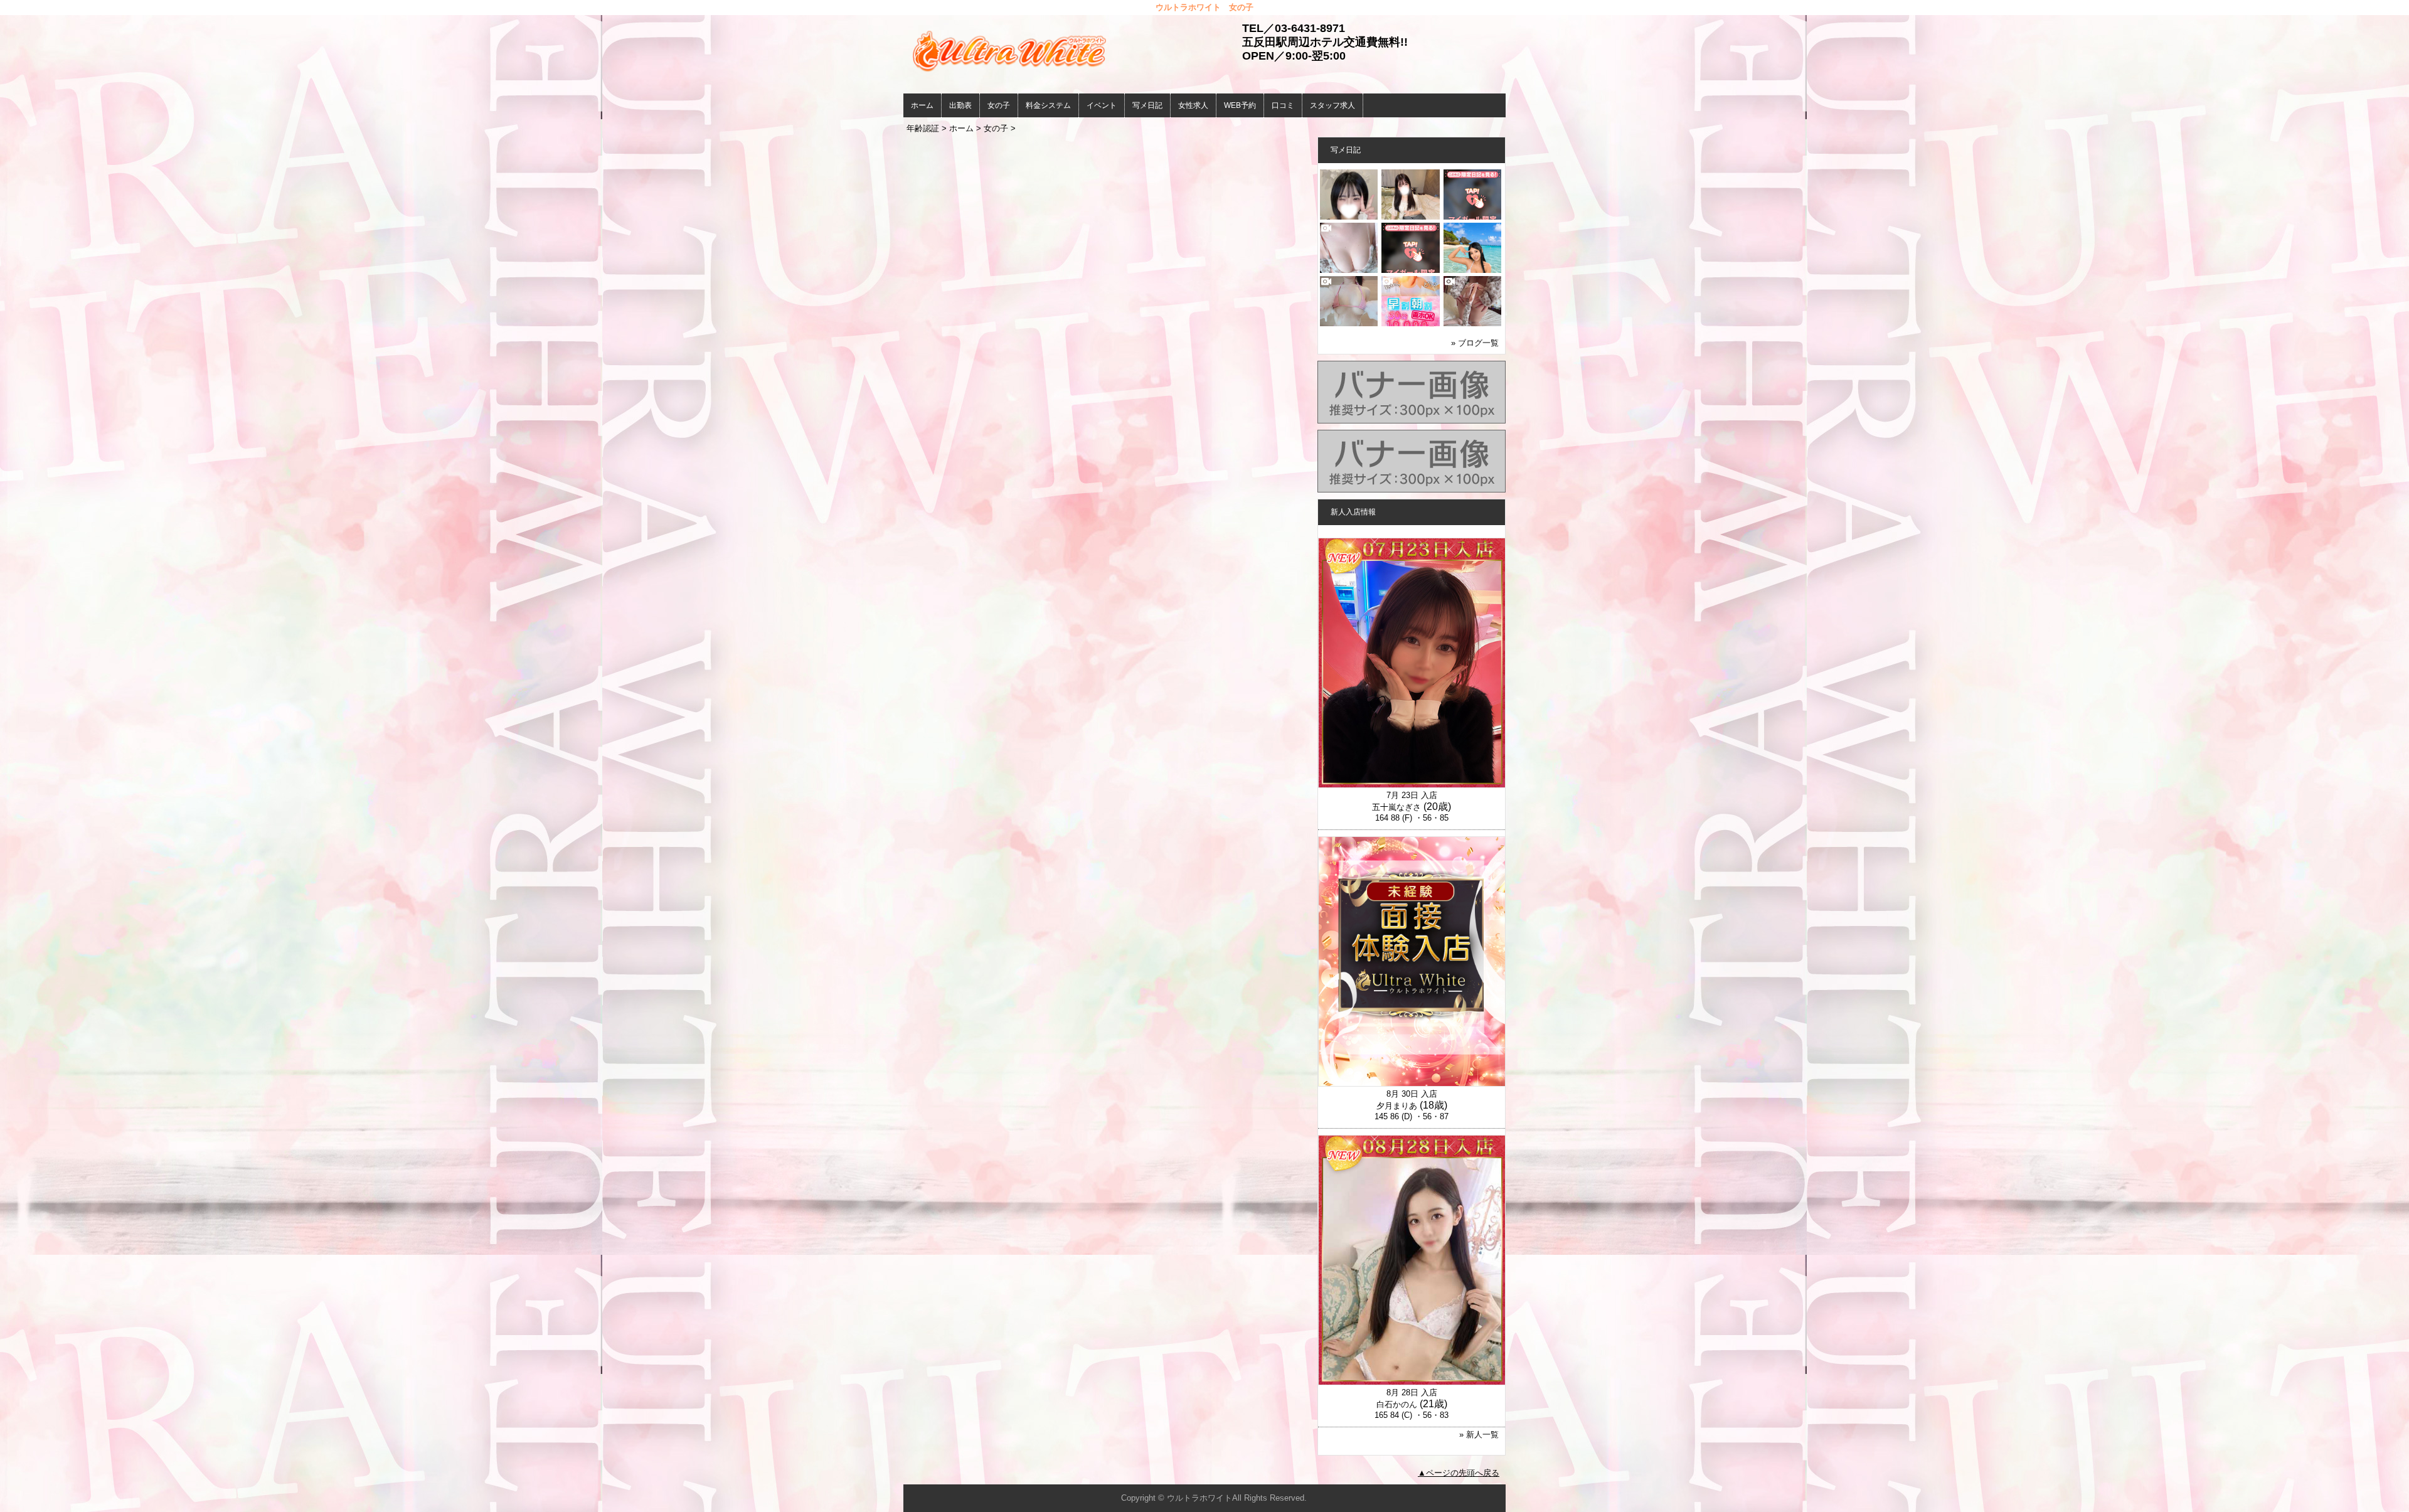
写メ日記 (1147, 105)
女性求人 (1193, 105)
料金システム (1048, 105)
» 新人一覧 (1479, 1435)
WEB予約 (1240, 105)
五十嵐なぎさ (1396, 807)
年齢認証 (923, 128)
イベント (1102, 105)
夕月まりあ (1397, 1106)
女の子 (999, 105)
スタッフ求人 (1332, 105)
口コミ (1283, 105)
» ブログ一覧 (1475, 343)
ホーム (922, 105)
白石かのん (1397, 1404)
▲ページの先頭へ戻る (1459, 1473)
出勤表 (960, 105)
